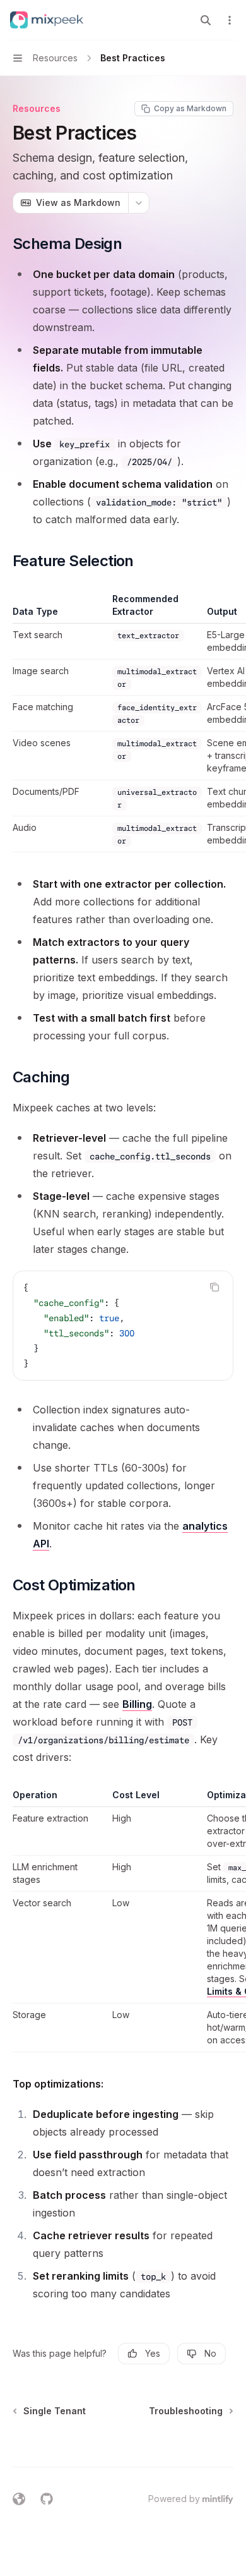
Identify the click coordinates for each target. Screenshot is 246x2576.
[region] (123, 723)
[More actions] (230, 20)
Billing (137, 1704)
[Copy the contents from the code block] (214, 1287)
